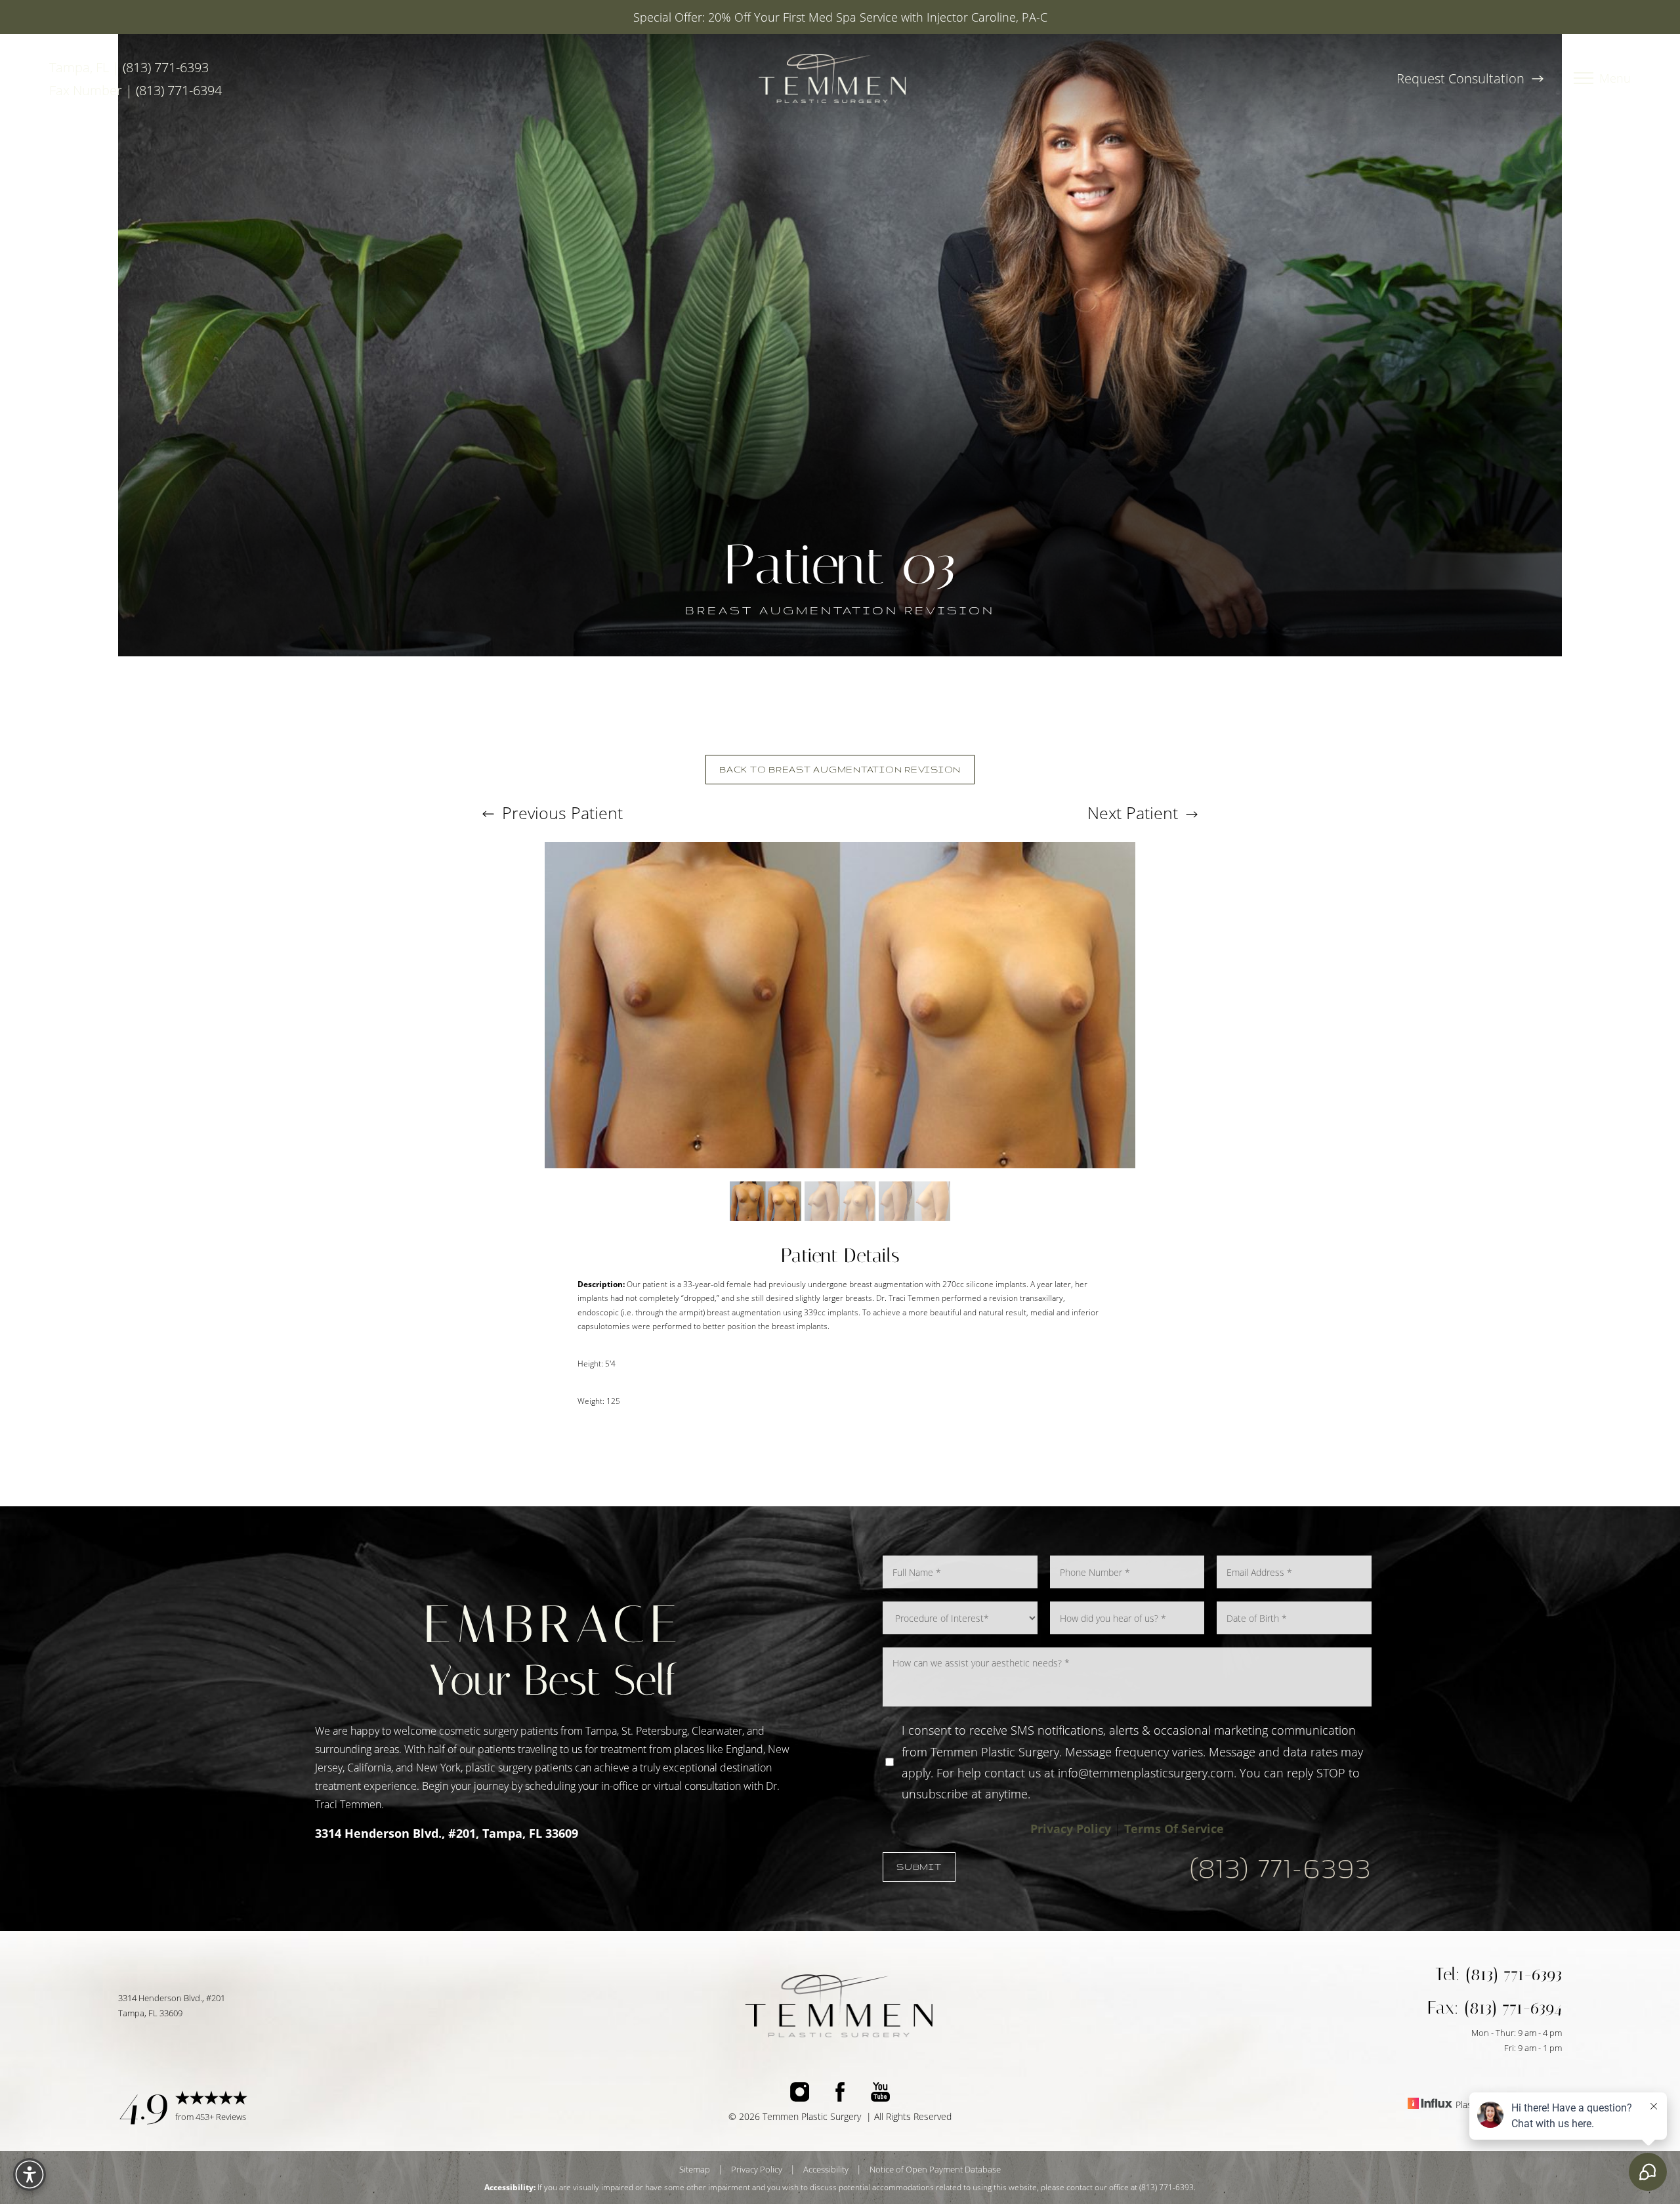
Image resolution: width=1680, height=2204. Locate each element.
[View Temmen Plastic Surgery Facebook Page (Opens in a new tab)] (840, 2095)
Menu (1615, 79)
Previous (560, 813)
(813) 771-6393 (1281, 1867)
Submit (919, 1867)
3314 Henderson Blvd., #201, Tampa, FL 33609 (447, 1833)
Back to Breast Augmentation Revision (840, 769)
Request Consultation (1462, 78)
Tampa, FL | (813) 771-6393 (129, 67)
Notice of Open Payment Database (935, 2169)
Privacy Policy (1071, 1829)
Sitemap (695, 2169)
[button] (1584, 79)
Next (1133, 813)
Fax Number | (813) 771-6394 (136, 90)
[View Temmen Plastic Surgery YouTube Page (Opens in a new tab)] (880, 2095)
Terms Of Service (1174, 1829)
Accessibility (826, 2169)
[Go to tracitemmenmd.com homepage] (832, 78)
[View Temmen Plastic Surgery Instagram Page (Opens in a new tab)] (800, 2095)
